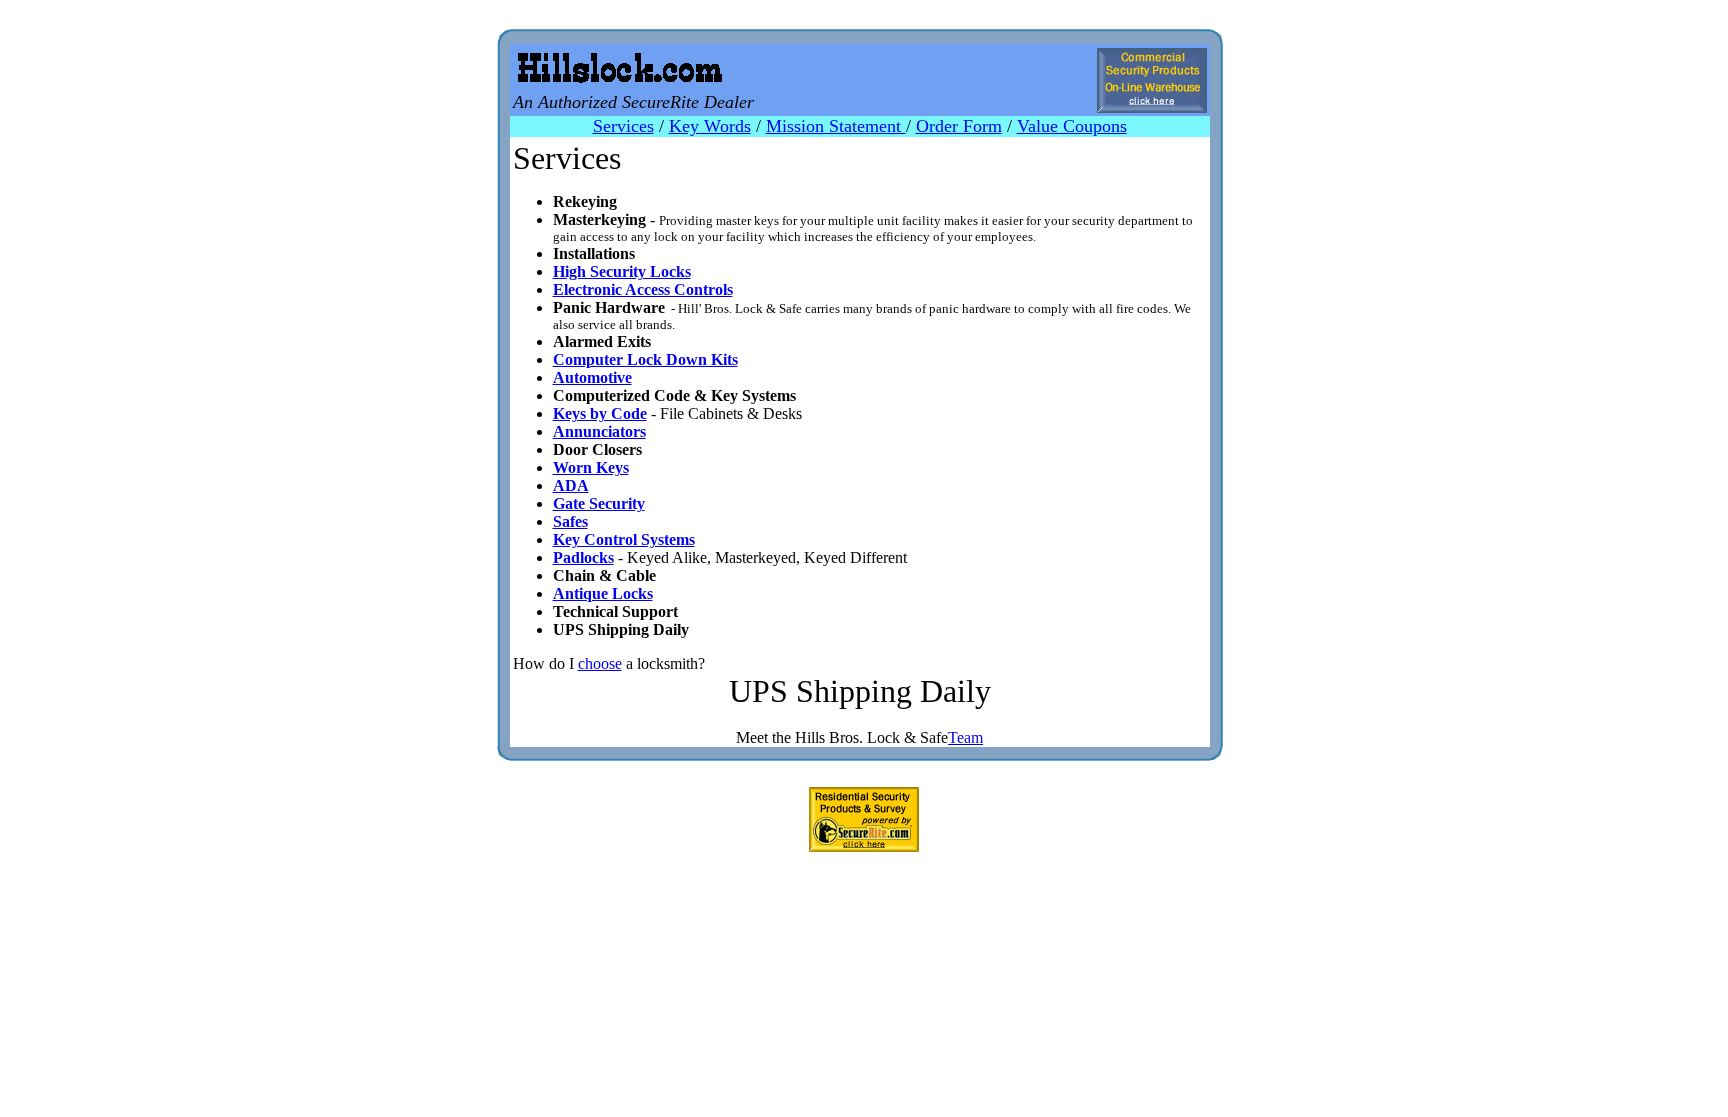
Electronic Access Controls (643, 289)
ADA (571, 485)
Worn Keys (591, 467)
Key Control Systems (624, 539)
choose (600, 663)
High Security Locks (622, 271)
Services (623, 126)
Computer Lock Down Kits (645, 359)
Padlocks (583, 557)
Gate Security (599, 503)
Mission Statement (836, 126)
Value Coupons (1072, 126)
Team (965, 737)
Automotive (592, 377)
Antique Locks (603, 593)
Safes (570, 521)
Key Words (710, 126)
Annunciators (599, 431)
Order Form (959, 126)
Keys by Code (600, 413)
